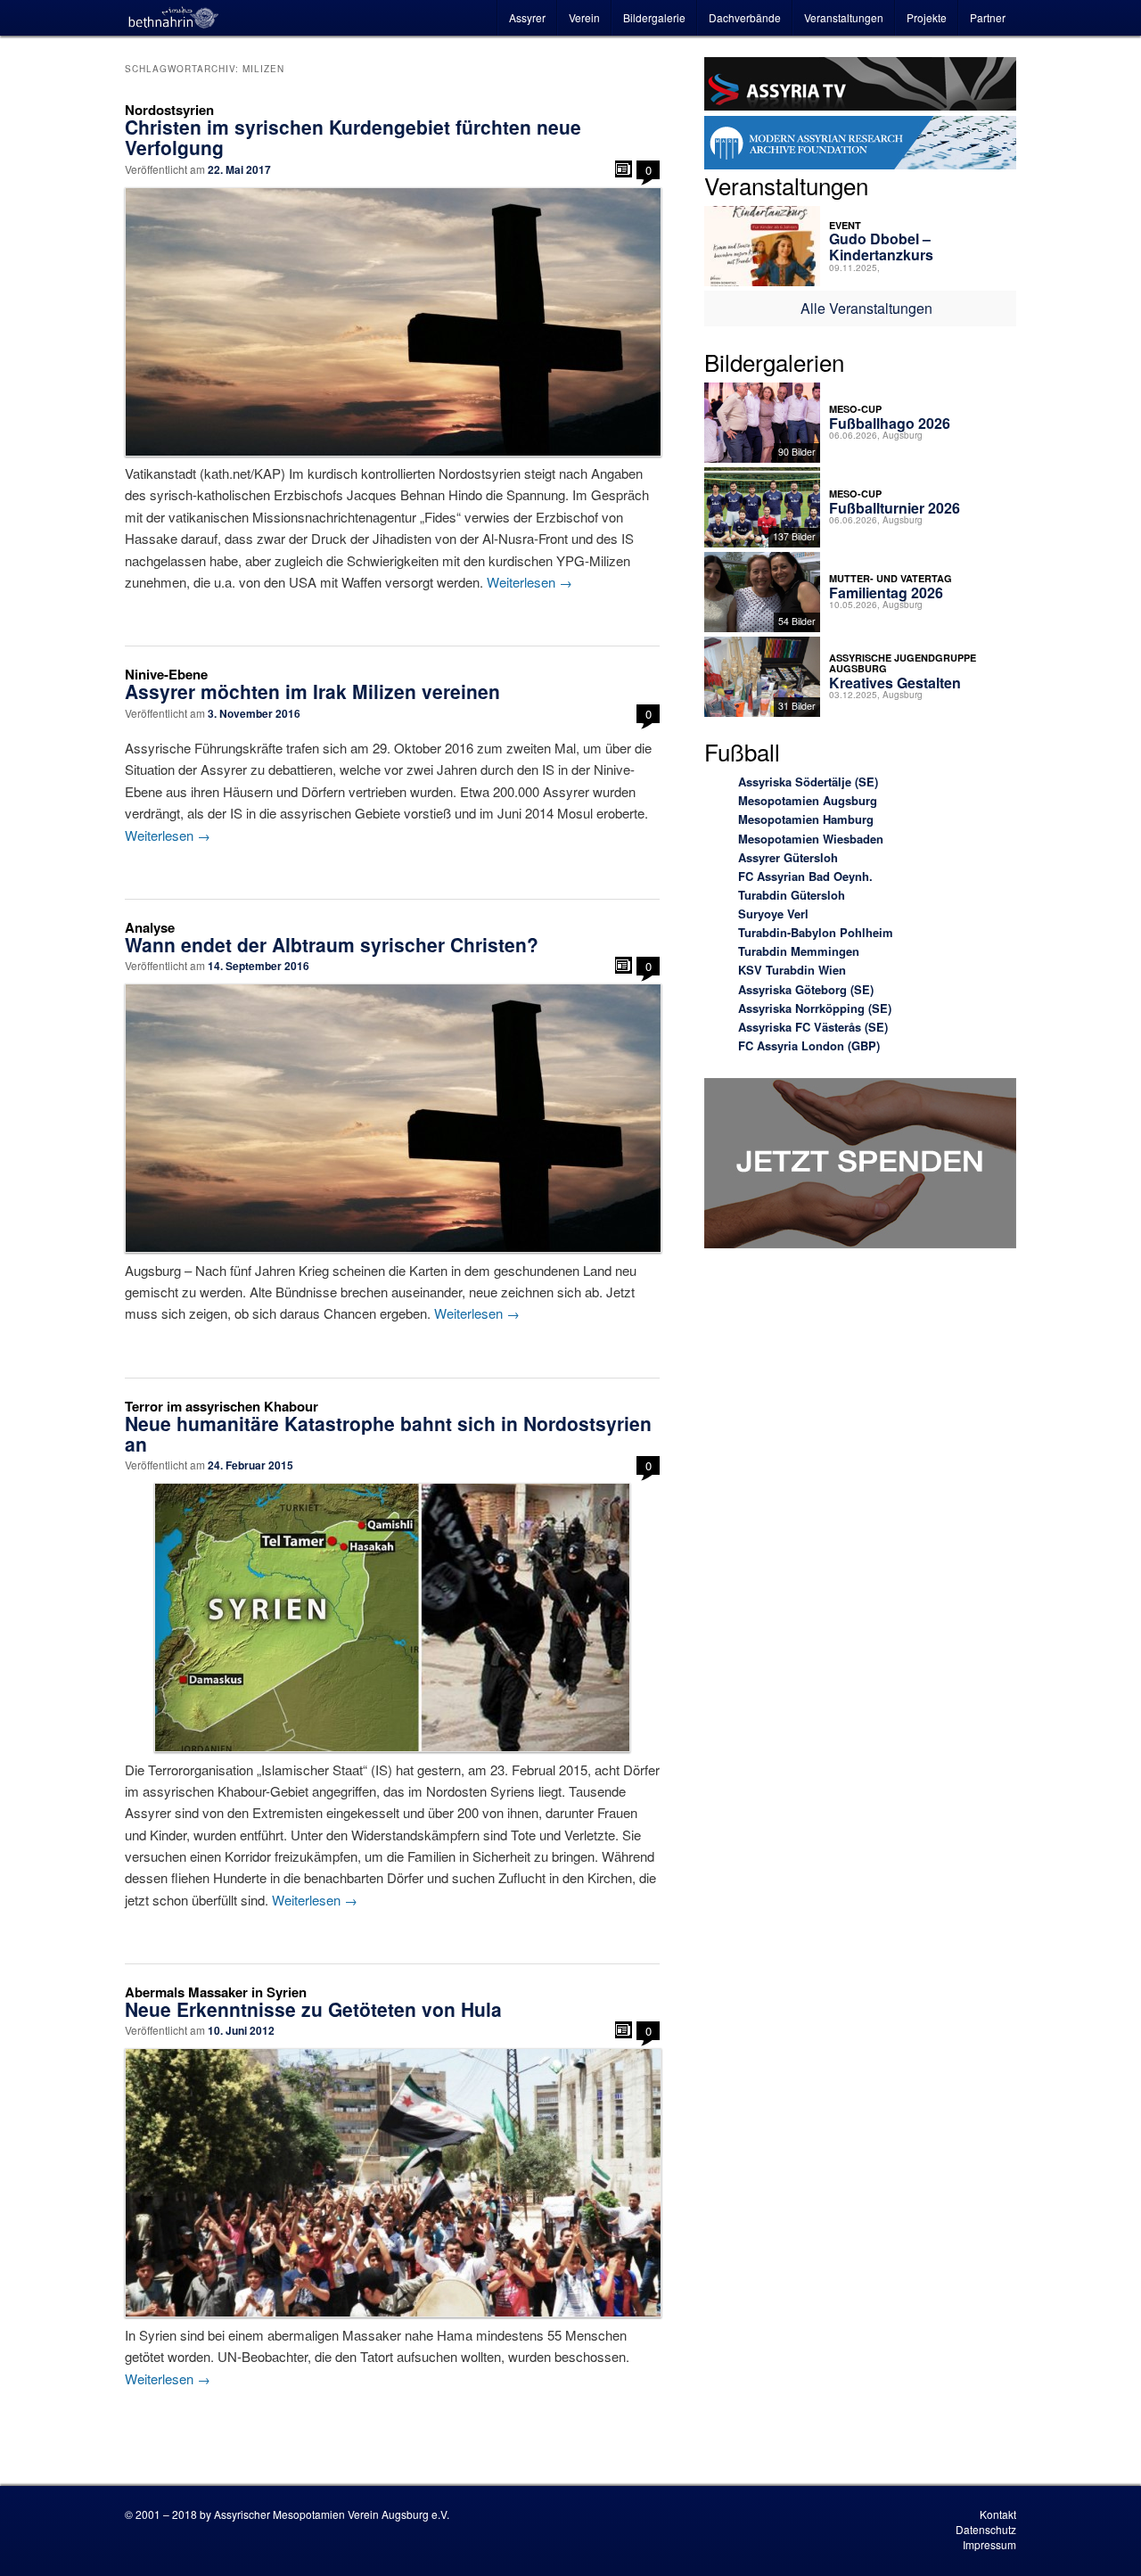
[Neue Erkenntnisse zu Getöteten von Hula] (392, 2183)
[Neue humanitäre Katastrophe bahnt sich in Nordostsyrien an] (392, 1617)
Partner (988, 17)
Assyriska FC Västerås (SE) (813, 1027)
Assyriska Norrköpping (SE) (815, 1008)
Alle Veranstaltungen (866, 308)
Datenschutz (986, 2529)
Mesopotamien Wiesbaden (811, 839)
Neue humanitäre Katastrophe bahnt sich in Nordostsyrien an (388, 1433)
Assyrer (527, 17)
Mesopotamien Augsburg (808, 800)
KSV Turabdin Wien (792, 970)
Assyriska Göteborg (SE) (806, 989)
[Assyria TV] (860, 86)
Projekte (927, 17)
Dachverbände (745, 17)
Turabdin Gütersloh (792, 895)
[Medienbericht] (624, 169)
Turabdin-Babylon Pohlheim (816, 932)
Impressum (989, 2544)
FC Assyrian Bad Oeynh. (805, 876)
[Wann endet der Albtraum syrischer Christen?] (392, 1118)
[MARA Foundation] (860, 145)
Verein (584, 17)
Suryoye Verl (773, 914)
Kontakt (998, 2514)
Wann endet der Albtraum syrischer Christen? (332, 944)
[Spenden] (860, 1166)
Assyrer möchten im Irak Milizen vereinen (312, 691)
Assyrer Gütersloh (788, 857)
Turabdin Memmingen (799, 951)
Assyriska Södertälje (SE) (808, 782)
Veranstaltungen (844, 17)
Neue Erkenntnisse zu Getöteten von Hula (313, 2009)
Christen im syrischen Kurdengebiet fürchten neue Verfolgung (353, 137)
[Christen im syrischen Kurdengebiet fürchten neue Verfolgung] (392, 322)
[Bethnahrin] (174, 18)
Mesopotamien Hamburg (806, 819)
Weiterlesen (529, 582)
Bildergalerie (654, 17)
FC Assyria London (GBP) (809, 1045)
